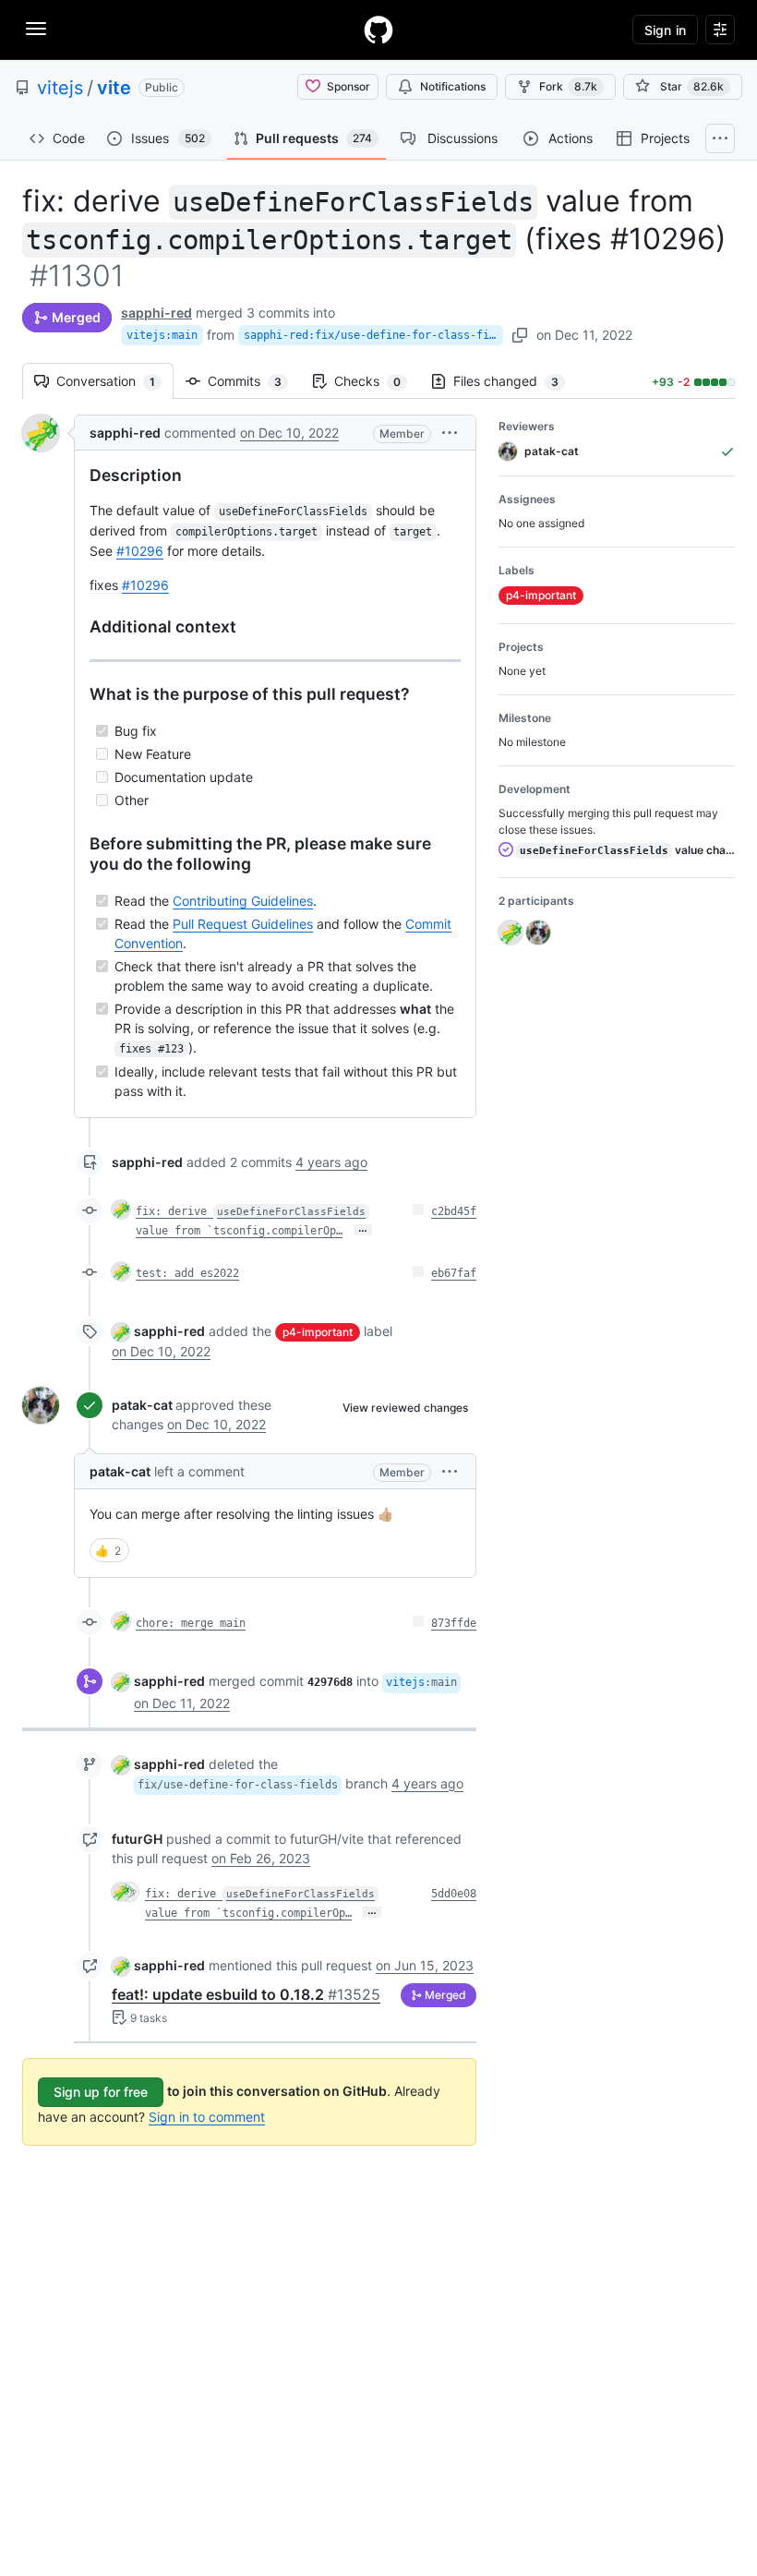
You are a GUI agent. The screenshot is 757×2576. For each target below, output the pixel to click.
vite (114, 88)
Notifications (453, 86)
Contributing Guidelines (243, 901)
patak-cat (142, 1405)
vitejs (60, 88)
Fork (568, 86)
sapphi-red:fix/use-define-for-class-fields (373, 335)
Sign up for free (101, 2092)
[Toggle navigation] (36, 29)
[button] (450, 433)
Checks (377, 381)
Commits (254, 381)
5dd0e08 (454, 1894)
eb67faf (454, 1273)
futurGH (137, 1839)
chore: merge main (191, 1623)
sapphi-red (156, 313)
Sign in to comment (207, 2117)
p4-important (318, 1332)
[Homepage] (378, 30)
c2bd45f (454, 1211)
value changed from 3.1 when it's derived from (627, 850)
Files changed (515, 381)
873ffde (454, 1623)
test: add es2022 (187, 1273)
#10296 (140, 551)
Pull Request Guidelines (243, 924)
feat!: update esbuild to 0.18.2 (246, 1994)
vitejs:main (162, 335)
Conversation (115, 381)
